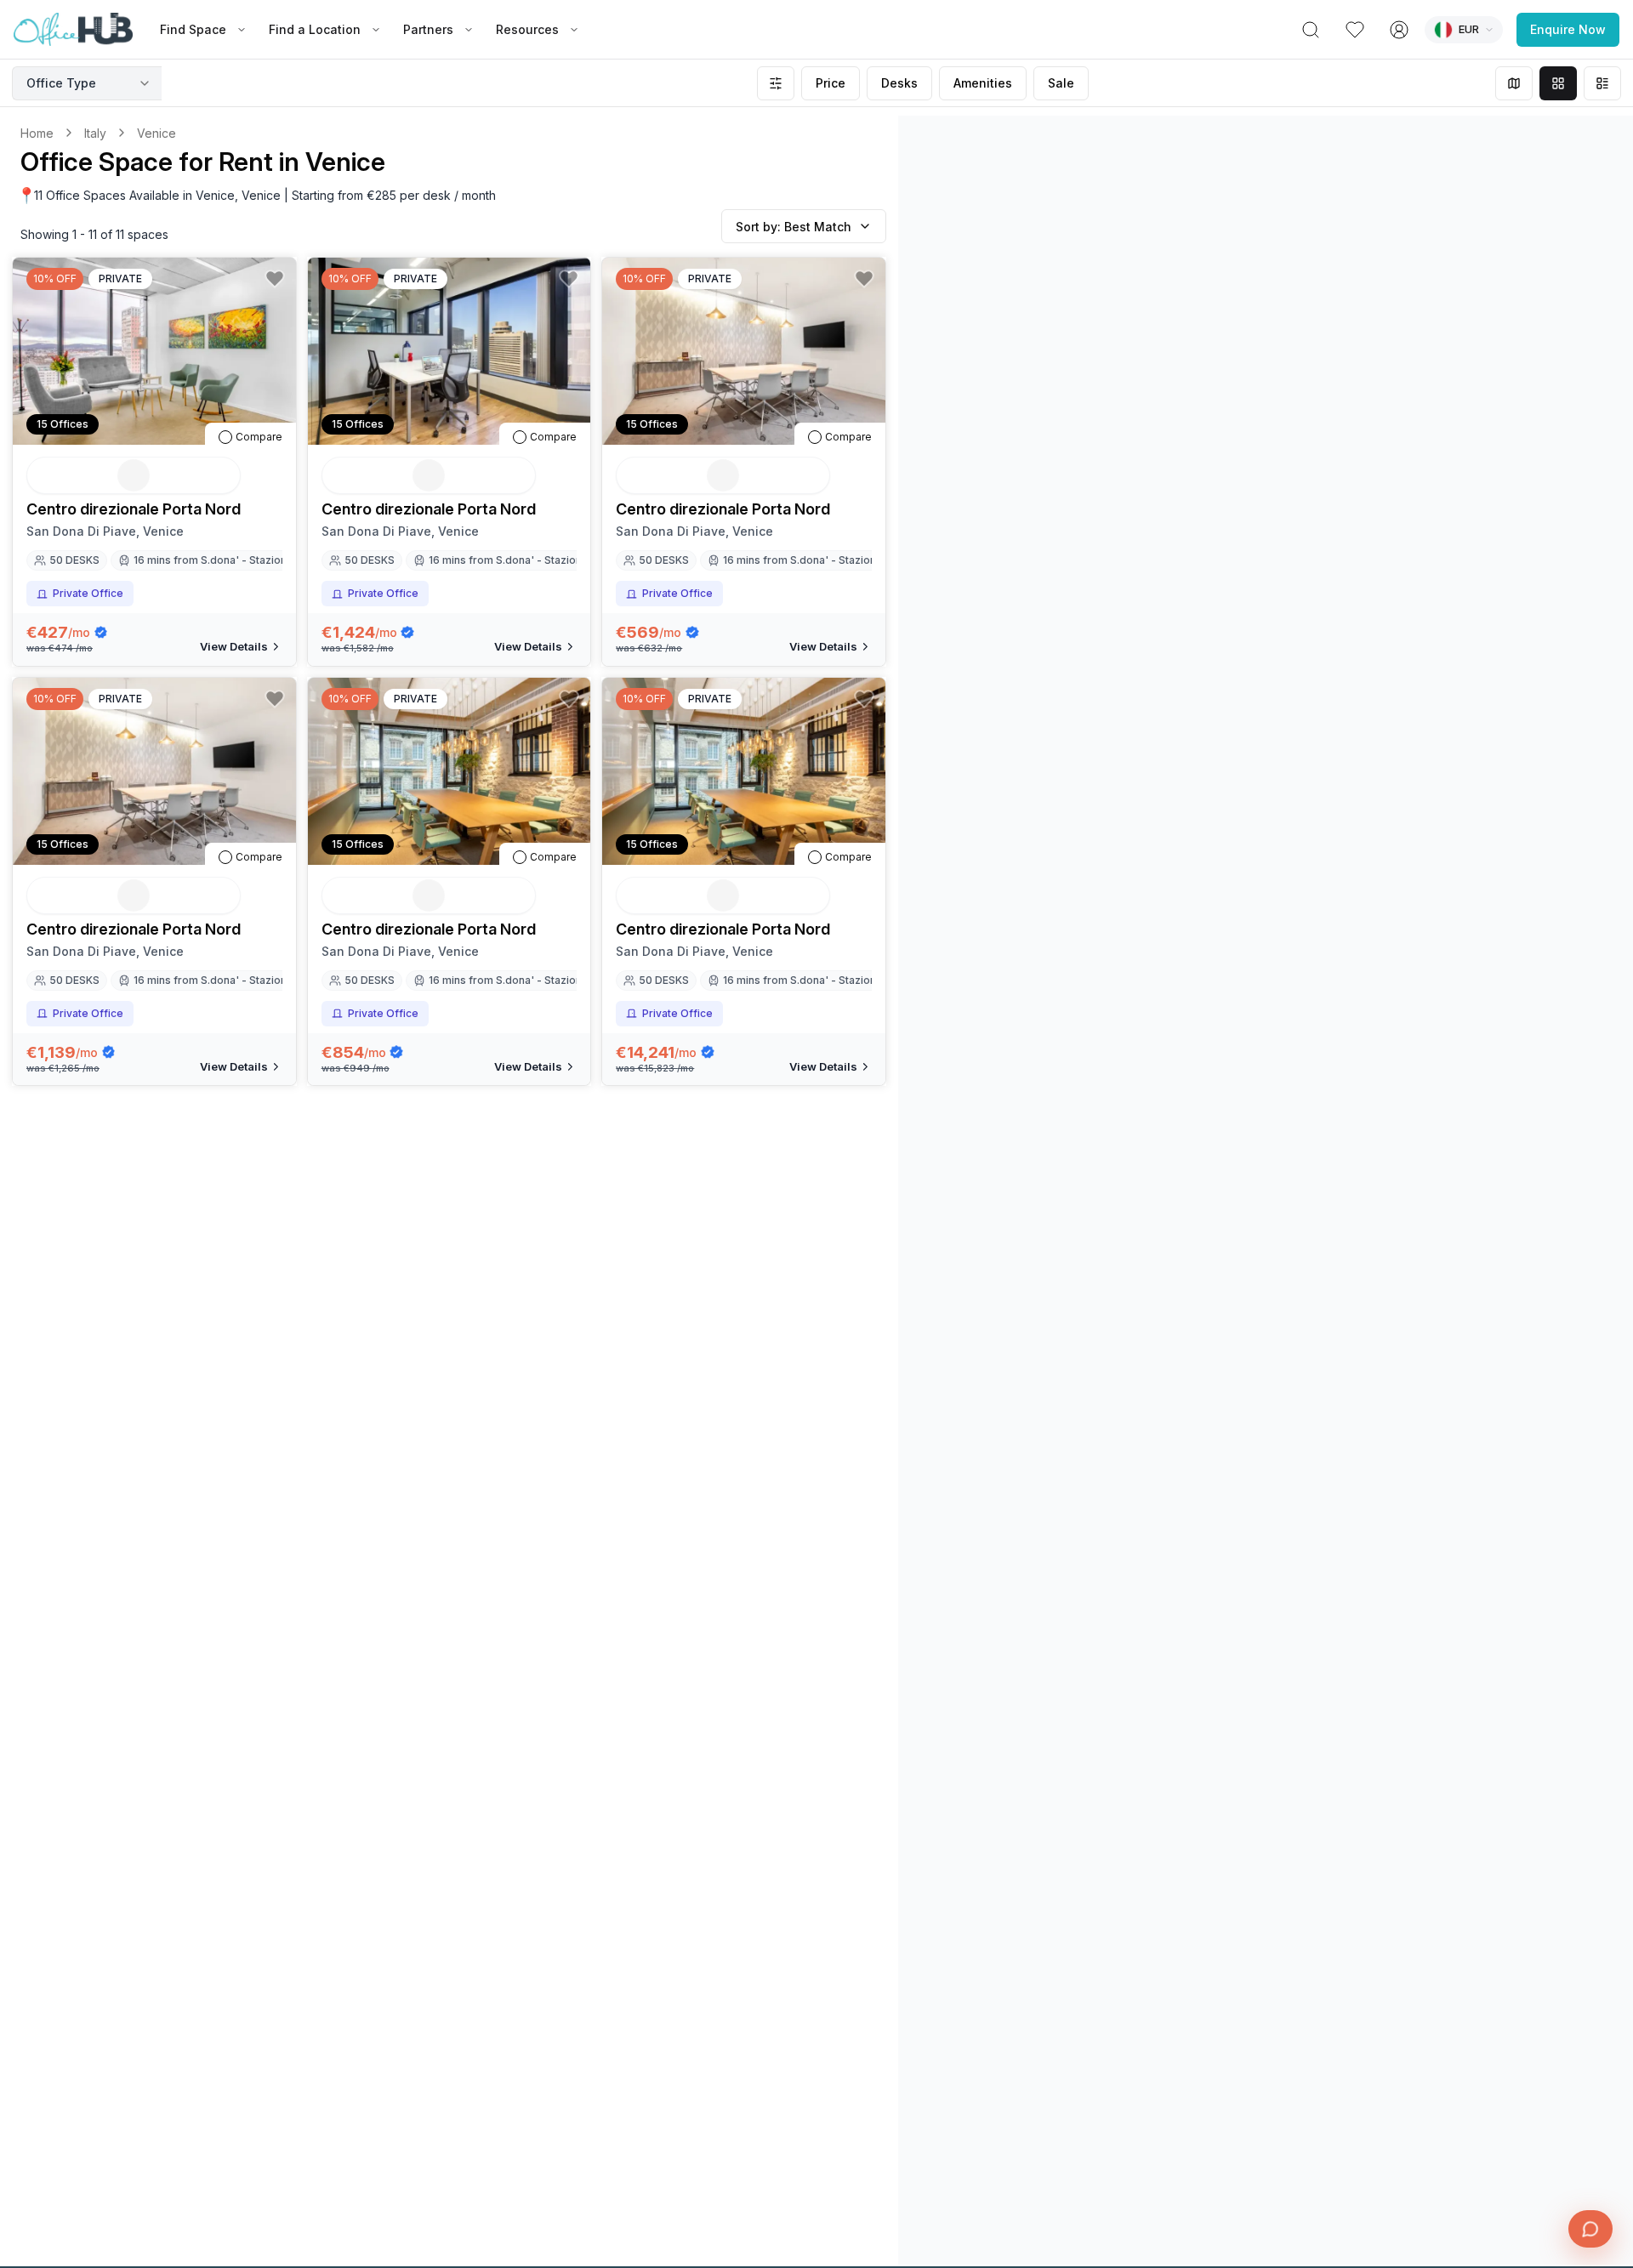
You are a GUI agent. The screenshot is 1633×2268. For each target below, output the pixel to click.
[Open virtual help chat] (1590, 2229)
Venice (156, 133)
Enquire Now (1568, 29)
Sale (1061, 83)
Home (37, 133)
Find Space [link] (193, 29)
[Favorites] (1355, 30)
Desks (899, 83)
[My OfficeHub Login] (1399, 30)
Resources (527, 29)
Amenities (983, 83)
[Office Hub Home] (73, 30)
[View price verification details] (101, 632)
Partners (428, 29)
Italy (95, 133)
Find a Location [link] (315, 29)
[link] (156, 133)
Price (831, 83)
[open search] (1311, 30)
